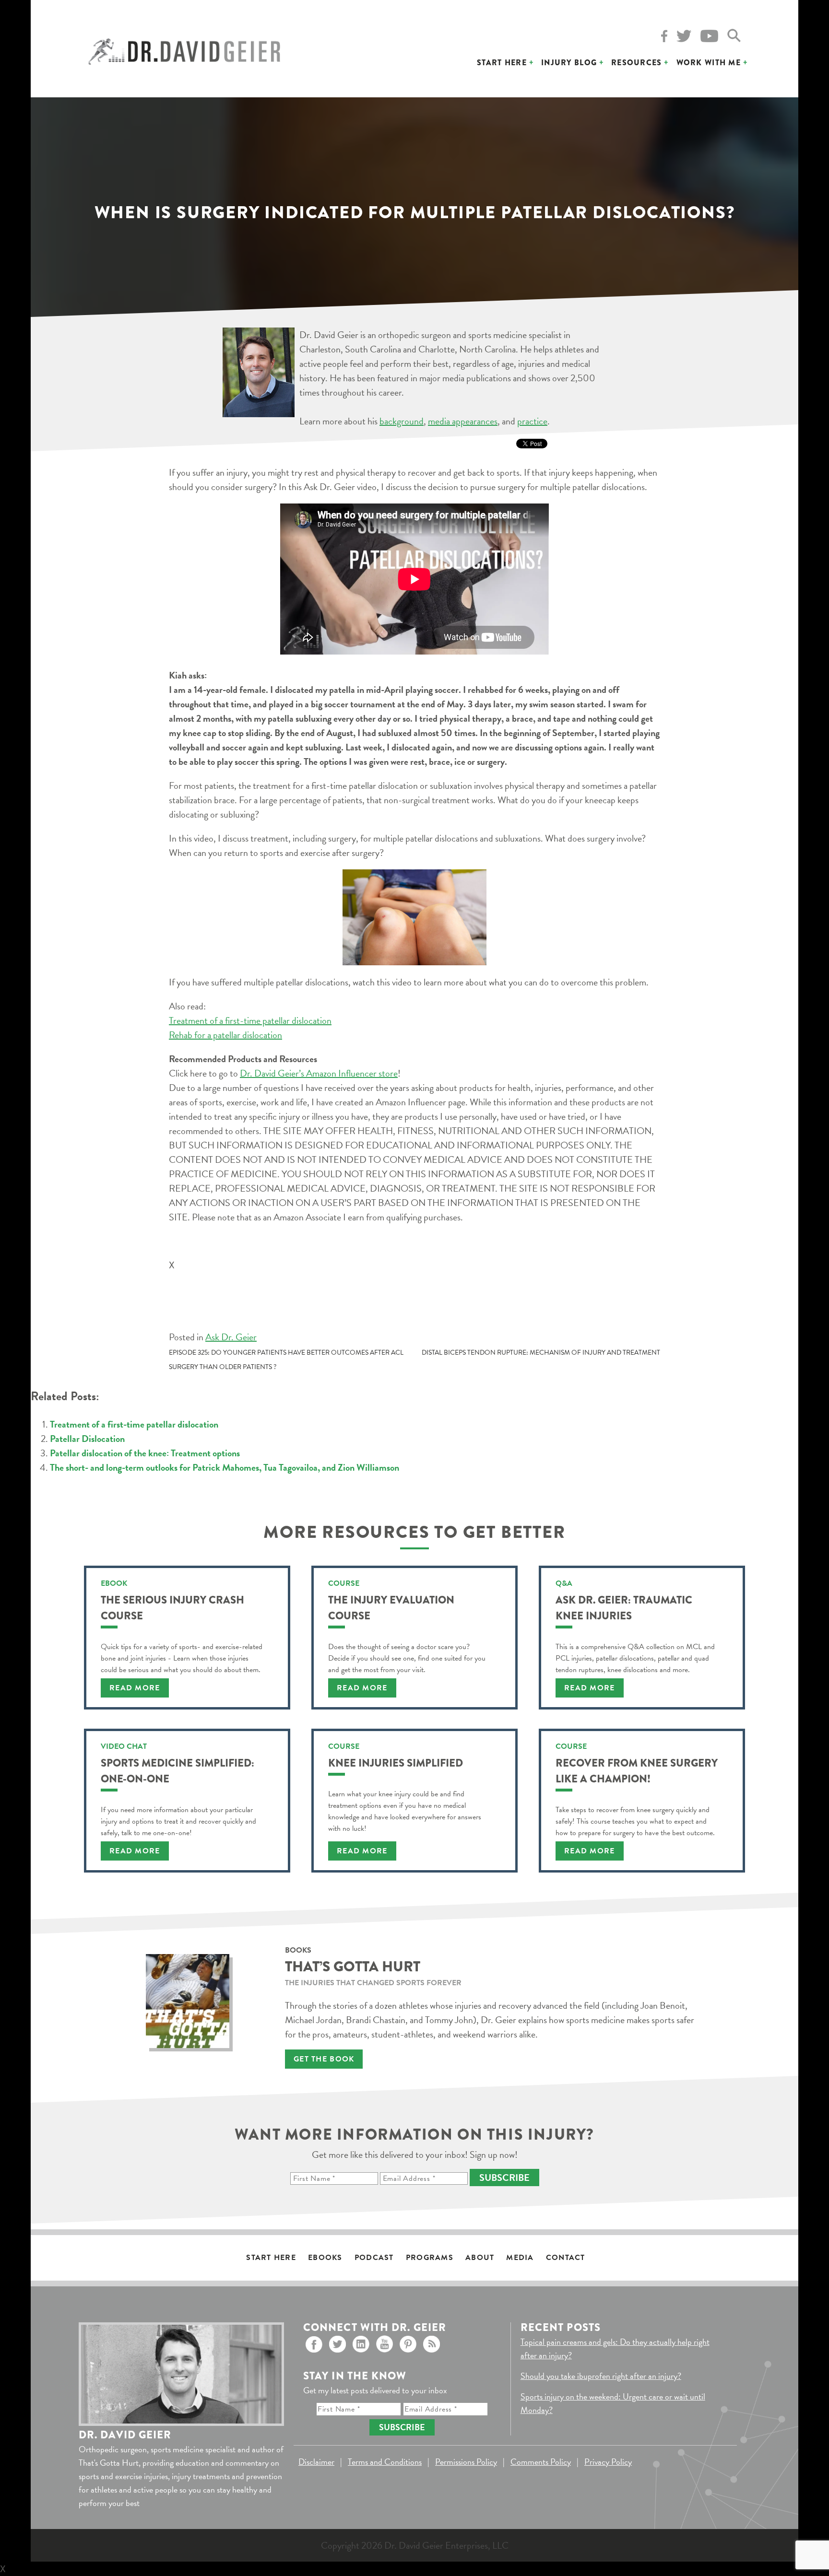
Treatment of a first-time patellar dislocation (250, 1020)
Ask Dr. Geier (231, 1337)
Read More (135, 1688)
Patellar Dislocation (87, 1439)
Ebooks (325, 2258)
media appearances (463, 421)
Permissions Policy (466, 2462)
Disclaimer (316, 2462)
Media (520, 2258)
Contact (566, 2258)
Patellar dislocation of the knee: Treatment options (145, 1453)
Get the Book (324, 2059)
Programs (430, 2258)
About (480, 2258)
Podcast (374, 2258)
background (402, 421)
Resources (637, 63)
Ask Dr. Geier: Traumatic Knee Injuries (624, 1608)
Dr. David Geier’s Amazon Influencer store (319, 1073)
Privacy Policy (608, 2462)
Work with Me (709, 63)
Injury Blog (569, 63)
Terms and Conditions (385, 2462)
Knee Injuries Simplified (396, 1763)
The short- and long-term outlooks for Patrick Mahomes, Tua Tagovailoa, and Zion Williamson (225, 1467)
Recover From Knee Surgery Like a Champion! (637, 1771)
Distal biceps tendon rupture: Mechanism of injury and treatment (541, 1352)
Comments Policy (541, 2462)
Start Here (502, 63)
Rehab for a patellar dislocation (225, 1035)
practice (532, 421)
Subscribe (504, 2178)
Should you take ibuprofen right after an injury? (601, 2376)
